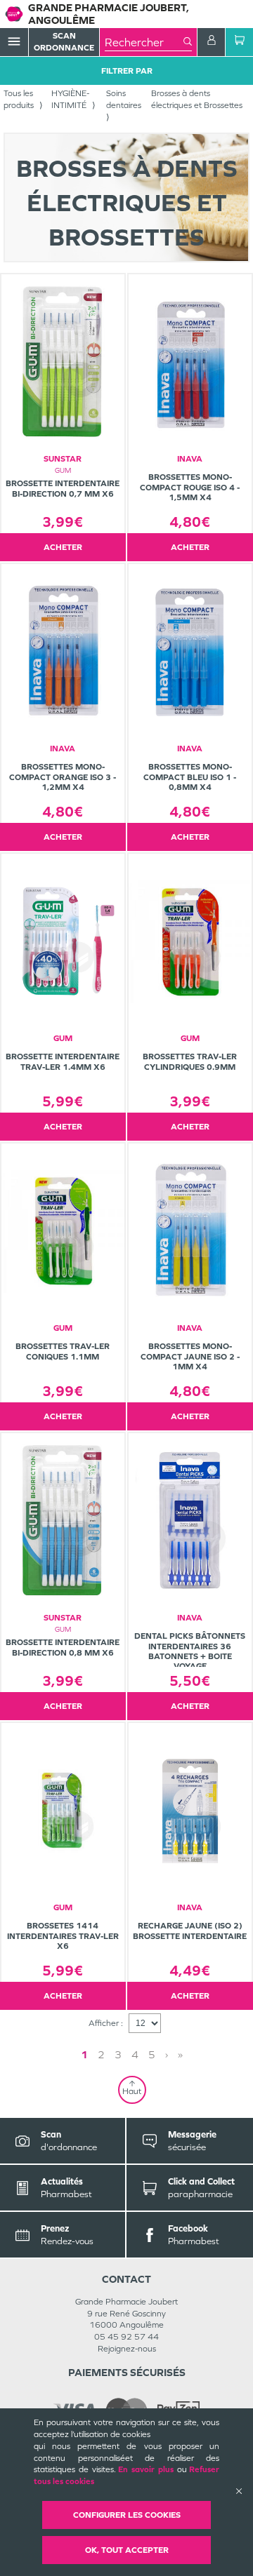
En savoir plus (146, 2469)
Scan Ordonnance (64, 42)
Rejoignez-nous (127, 2349)
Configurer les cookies (127, 2515)
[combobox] (144, 42)
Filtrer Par (127, 71)
